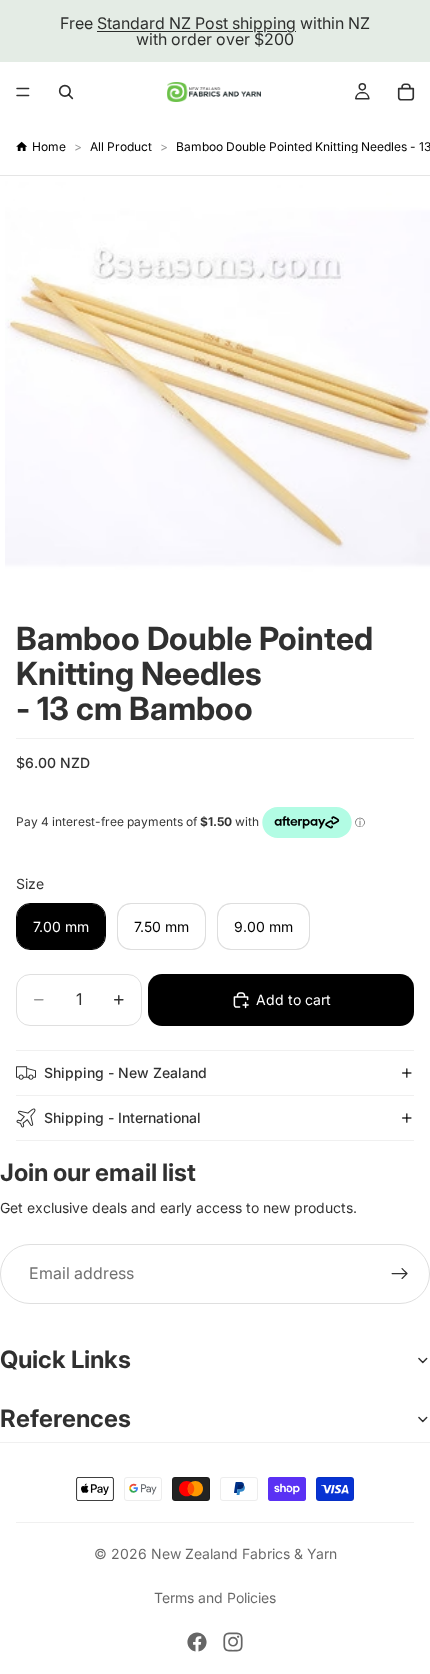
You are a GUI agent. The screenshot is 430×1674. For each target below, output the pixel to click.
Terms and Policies (215, 1597)
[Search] (66, 92)
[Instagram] (233, 1642)
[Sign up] (400, 1274)
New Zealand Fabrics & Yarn (244, 1553)
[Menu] (23, 92)
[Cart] (406, 92)
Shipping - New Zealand (125, 1072)
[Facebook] (197, 1642)
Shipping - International (122, 1117)
